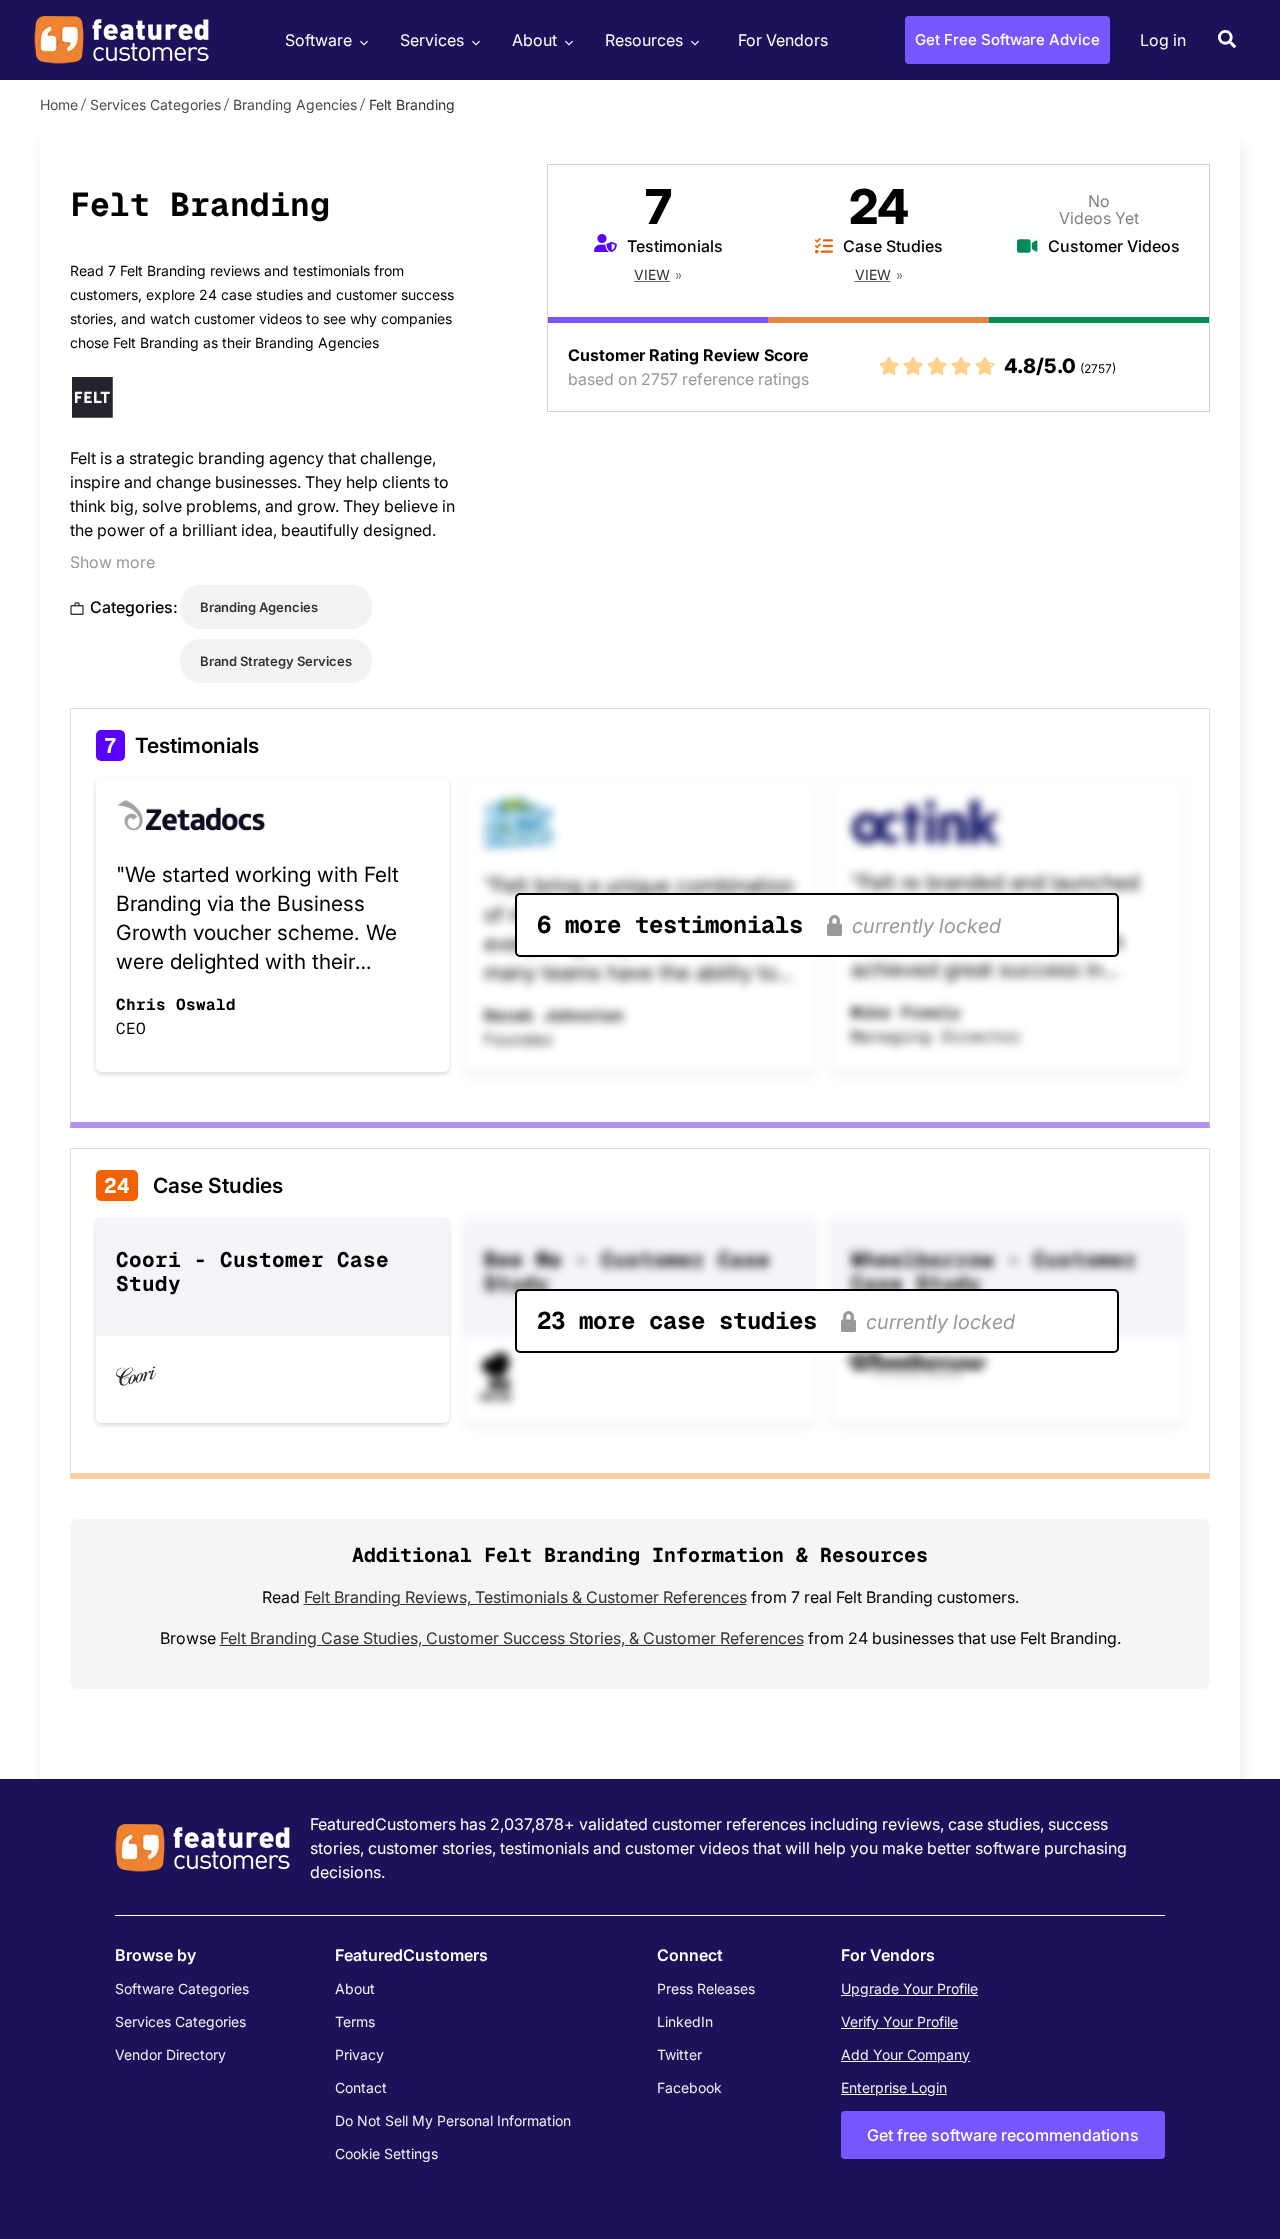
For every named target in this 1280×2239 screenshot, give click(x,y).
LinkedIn (685, 2021)
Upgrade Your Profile (909, 1988)
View (652, 274)
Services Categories (155, 104)
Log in (1163, 40)
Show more (112, 562)
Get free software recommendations (1003, 2135)
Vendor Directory (170, 2054)
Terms (355, 2021)
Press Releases (706, 1988)
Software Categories (182, 1988)
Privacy (359, 2054)
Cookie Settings (386, 2153)
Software (318, 40)
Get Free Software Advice (1007, 39)
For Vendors (783, 40)
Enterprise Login (894, 2087)
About (534, 40)
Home (59, 104)
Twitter (679, 2054)
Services (432, 40)
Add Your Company (905, 2054)
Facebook (689, 2087)
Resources (644, 40)
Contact (361, 2087)
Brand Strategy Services (276, 661)
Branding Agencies (295, 104)
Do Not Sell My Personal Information (453, 2120)
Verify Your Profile (899, 2021)
